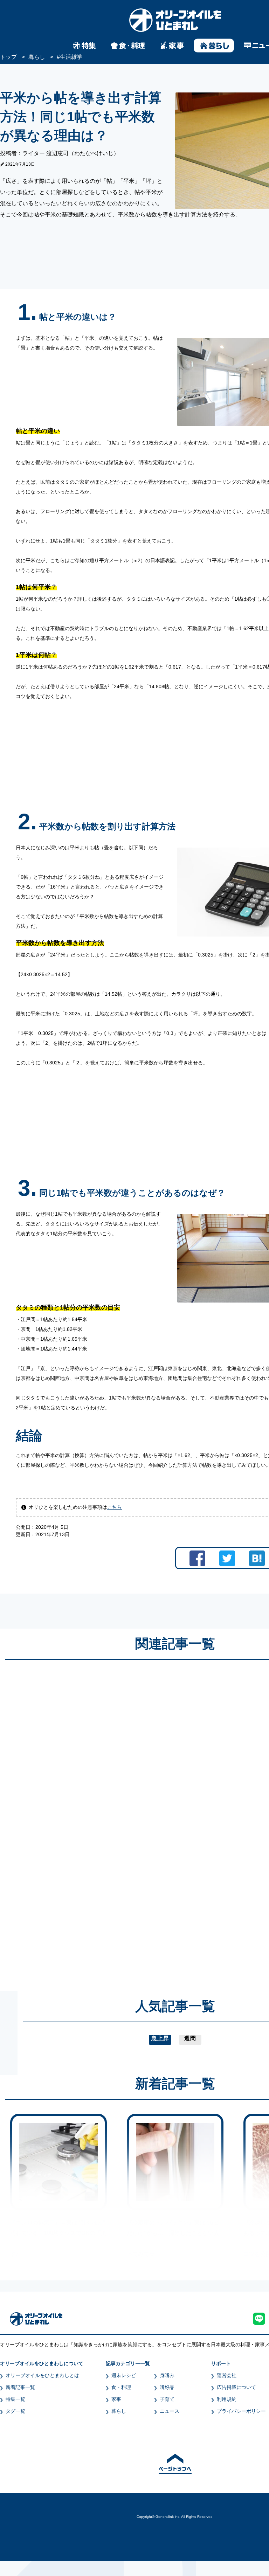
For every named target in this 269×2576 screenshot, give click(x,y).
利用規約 (227, 2399)
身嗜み (167, 2375)
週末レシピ (124, 2375)
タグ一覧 (15, 2411)
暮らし (119, 2411)
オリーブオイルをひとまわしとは (42, 2375)
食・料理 (121, 2387)
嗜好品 (167, 2387)
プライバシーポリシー (241, 2411)
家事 (116, 2399)
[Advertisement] (108, 1819)
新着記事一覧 (20, 2387)
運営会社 (227, 2375)
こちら (115, 1507)
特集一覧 (15, 2399)
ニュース (170, 2411)
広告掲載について (236, 2387)
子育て (167, 2399)
